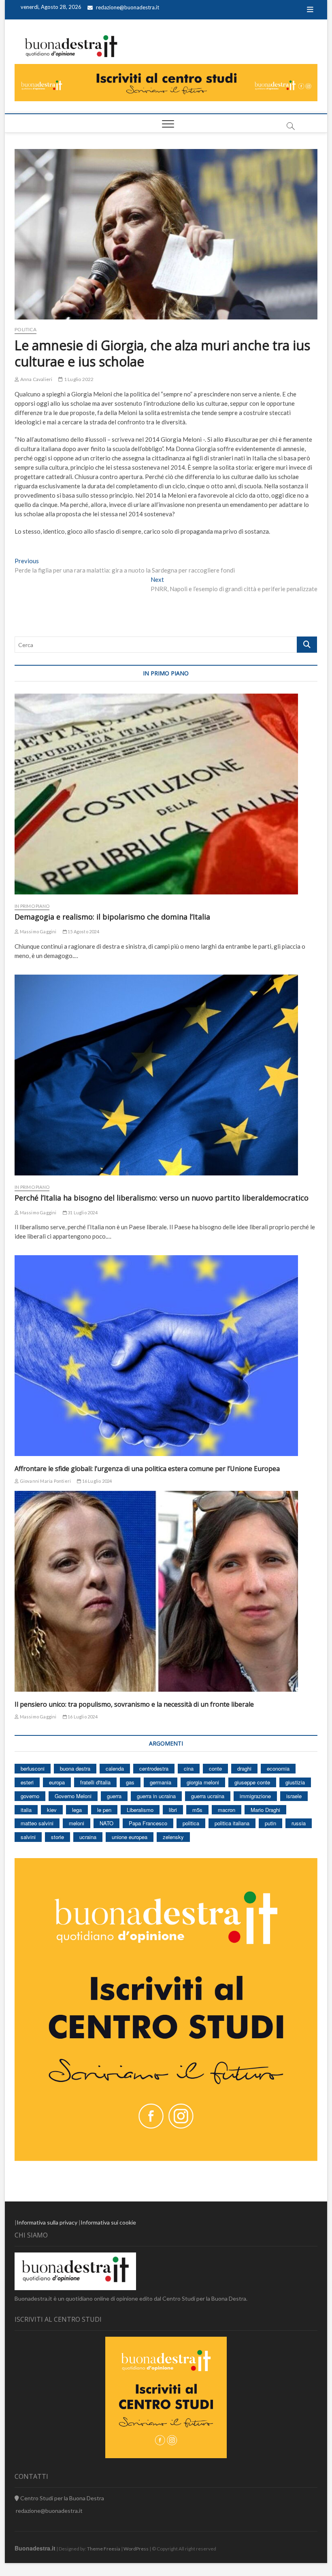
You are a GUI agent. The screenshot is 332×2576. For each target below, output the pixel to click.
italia (26, 1810)
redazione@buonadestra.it (128, 7)
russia (299, 1823)
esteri (27, 1782)
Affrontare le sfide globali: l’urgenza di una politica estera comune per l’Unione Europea (147, 1469)
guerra (114, 1796)
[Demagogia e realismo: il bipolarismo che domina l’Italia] (166, 794)
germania (161, 1782)
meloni (77, 1823)
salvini (28, 1837)
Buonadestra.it (35, 2548)
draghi (244, 1768)
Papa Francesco (148, 1823)
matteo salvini (37, 1823)
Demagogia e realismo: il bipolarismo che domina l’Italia (112, 917)
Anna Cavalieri (36, 379)
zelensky (173, 1837)
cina (189, 1768)
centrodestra (154, 1768)
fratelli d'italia (95, 1782)
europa (57, 1782)
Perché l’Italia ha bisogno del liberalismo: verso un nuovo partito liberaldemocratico (162, 1198)
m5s (197, 1810)
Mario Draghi (265, 1810)
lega (77, 1810)
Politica (26, 329)
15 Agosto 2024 (83, 931)
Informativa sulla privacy (47, 2222)
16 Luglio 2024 (96, 1481)
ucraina (88, 1837)
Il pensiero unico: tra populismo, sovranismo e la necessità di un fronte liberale (134, 1704)
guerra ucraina (208, 1796)
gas (130, 1782)
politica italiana (232, 1823)
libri (173, 1810)
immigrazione (255, 1796)
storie (57, 1837)
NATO (106, 1823)
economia (278, 1768)
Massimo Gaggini (37, 931)
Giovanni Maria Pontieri (45, 1481)
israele (294, 1796)
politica (191, 1823)
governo (30, 1796)
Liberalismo (140, 1810)
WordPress (136, 2549)
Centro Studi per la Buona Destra (62, 2498)
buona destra (75, 1768)
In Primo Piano (32, 906)
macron (227, 1810)
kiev (52, 1810)
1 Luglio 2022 (78, 379)
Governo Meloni (73, 1796)
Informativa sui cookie (108, 2222)
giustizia (295, 1782)
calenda (115, 1768)
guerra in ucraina (156, 1796)
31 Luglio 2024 (82, 1212)
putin (270, 1823)
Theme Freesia (104, 2549)
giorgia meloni (203, 1782)
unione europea (130, 1837)
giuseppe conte (252, 1782)
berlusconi (33, 1768)
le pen (104, 1810)
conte (215, 1768)
